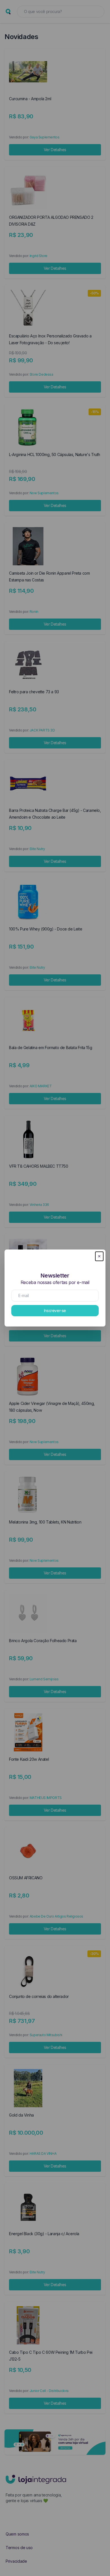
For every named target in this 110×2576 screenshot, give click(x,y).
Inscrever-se (55, 1311)
